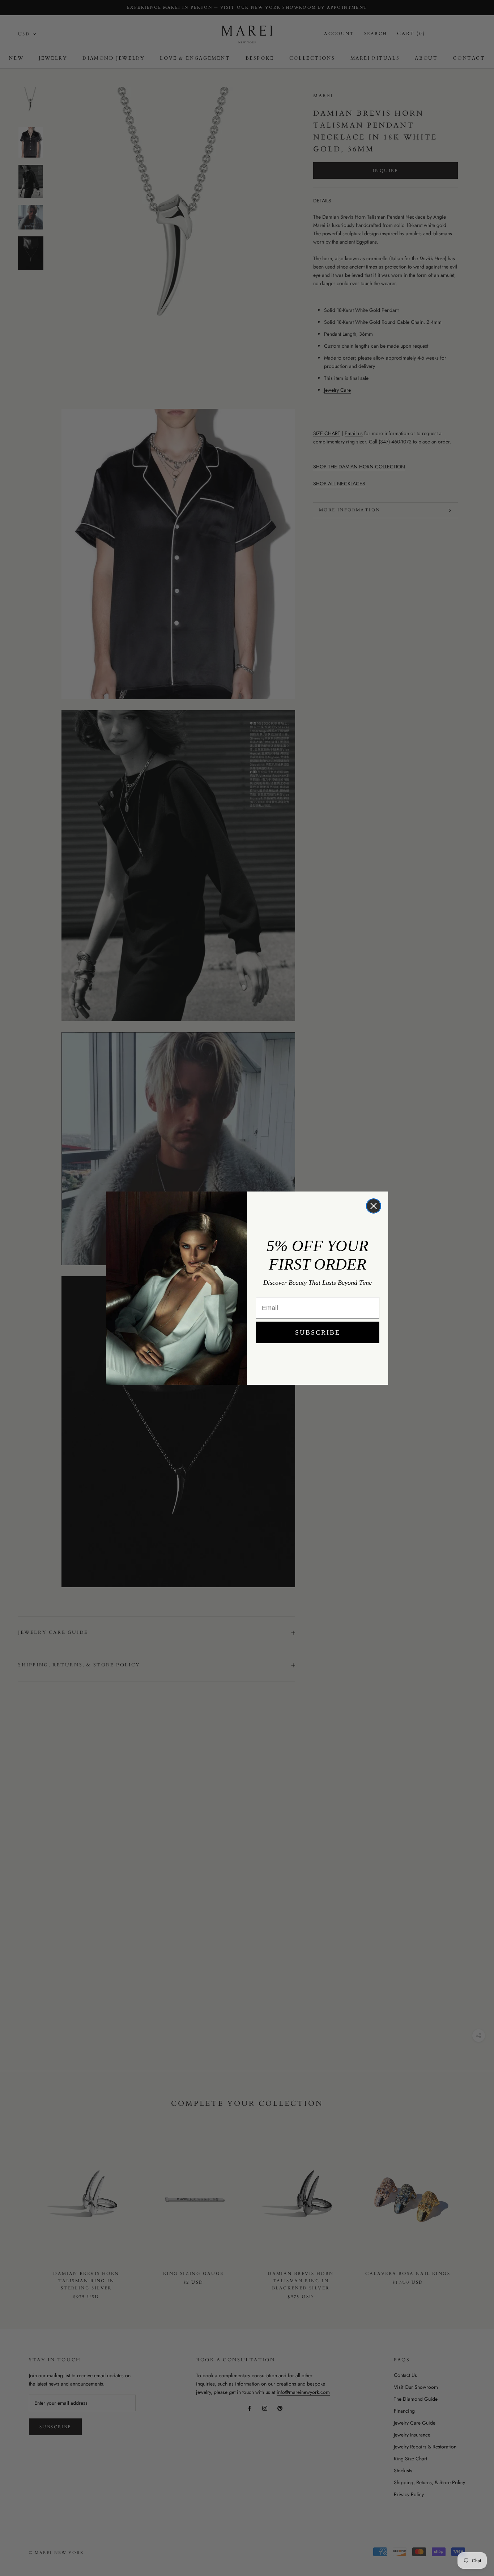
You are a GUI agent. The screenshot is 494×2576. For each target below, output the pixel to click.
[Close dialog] (374, 1206)
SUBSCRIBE (318, 1332)
